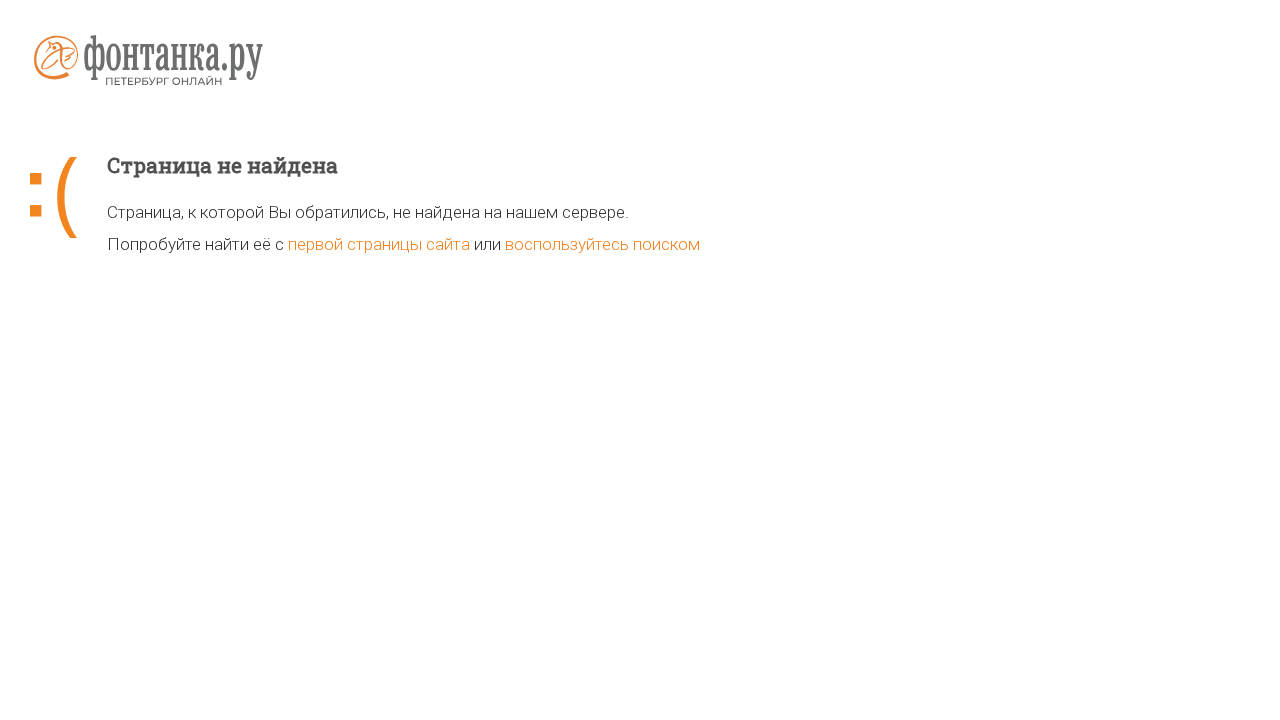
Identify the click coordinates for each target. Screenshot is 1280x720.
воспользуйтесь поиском (602, 244)
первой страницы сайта (379, 244)
